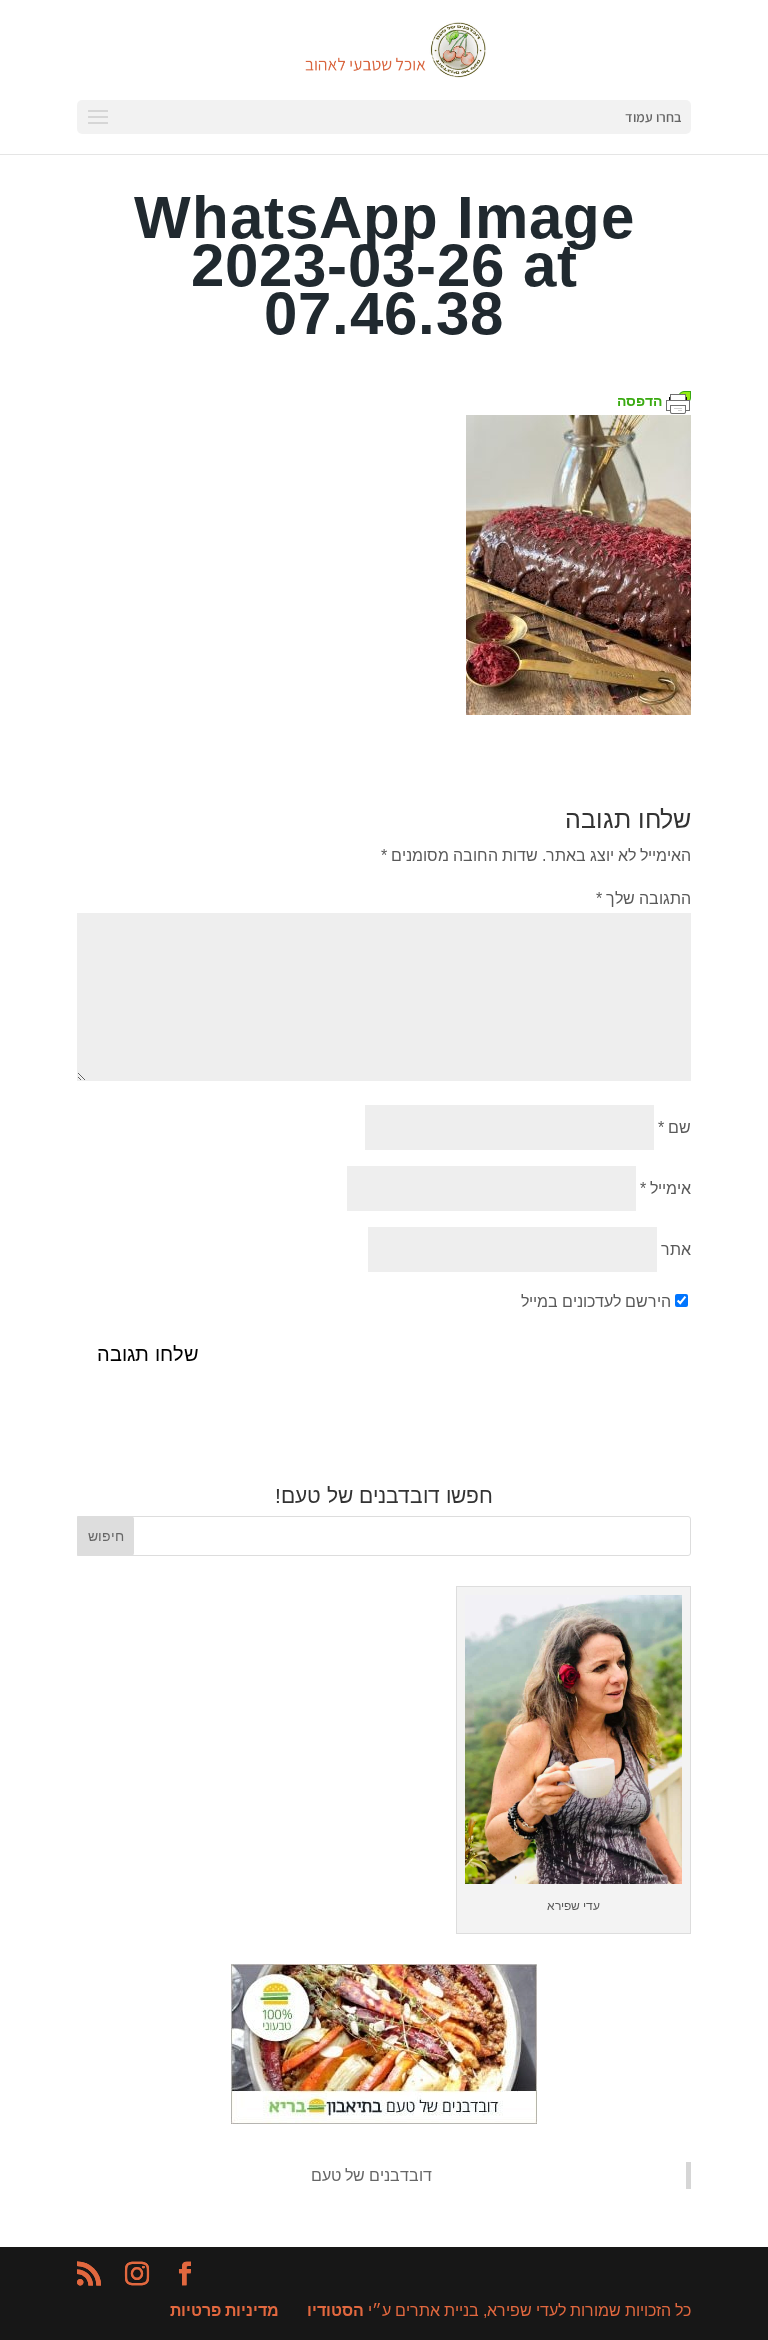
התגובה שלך (643, 898)
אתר (676, 1249)
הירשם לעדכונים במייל (596, 1301)
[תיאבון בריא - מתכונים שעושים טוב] (384, 2118)
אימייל (665, 1188)
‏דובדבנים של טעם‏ (371, 2175)
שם (674, 1127)
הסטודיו (335, 2310)
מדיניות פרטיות (224, 2310)
